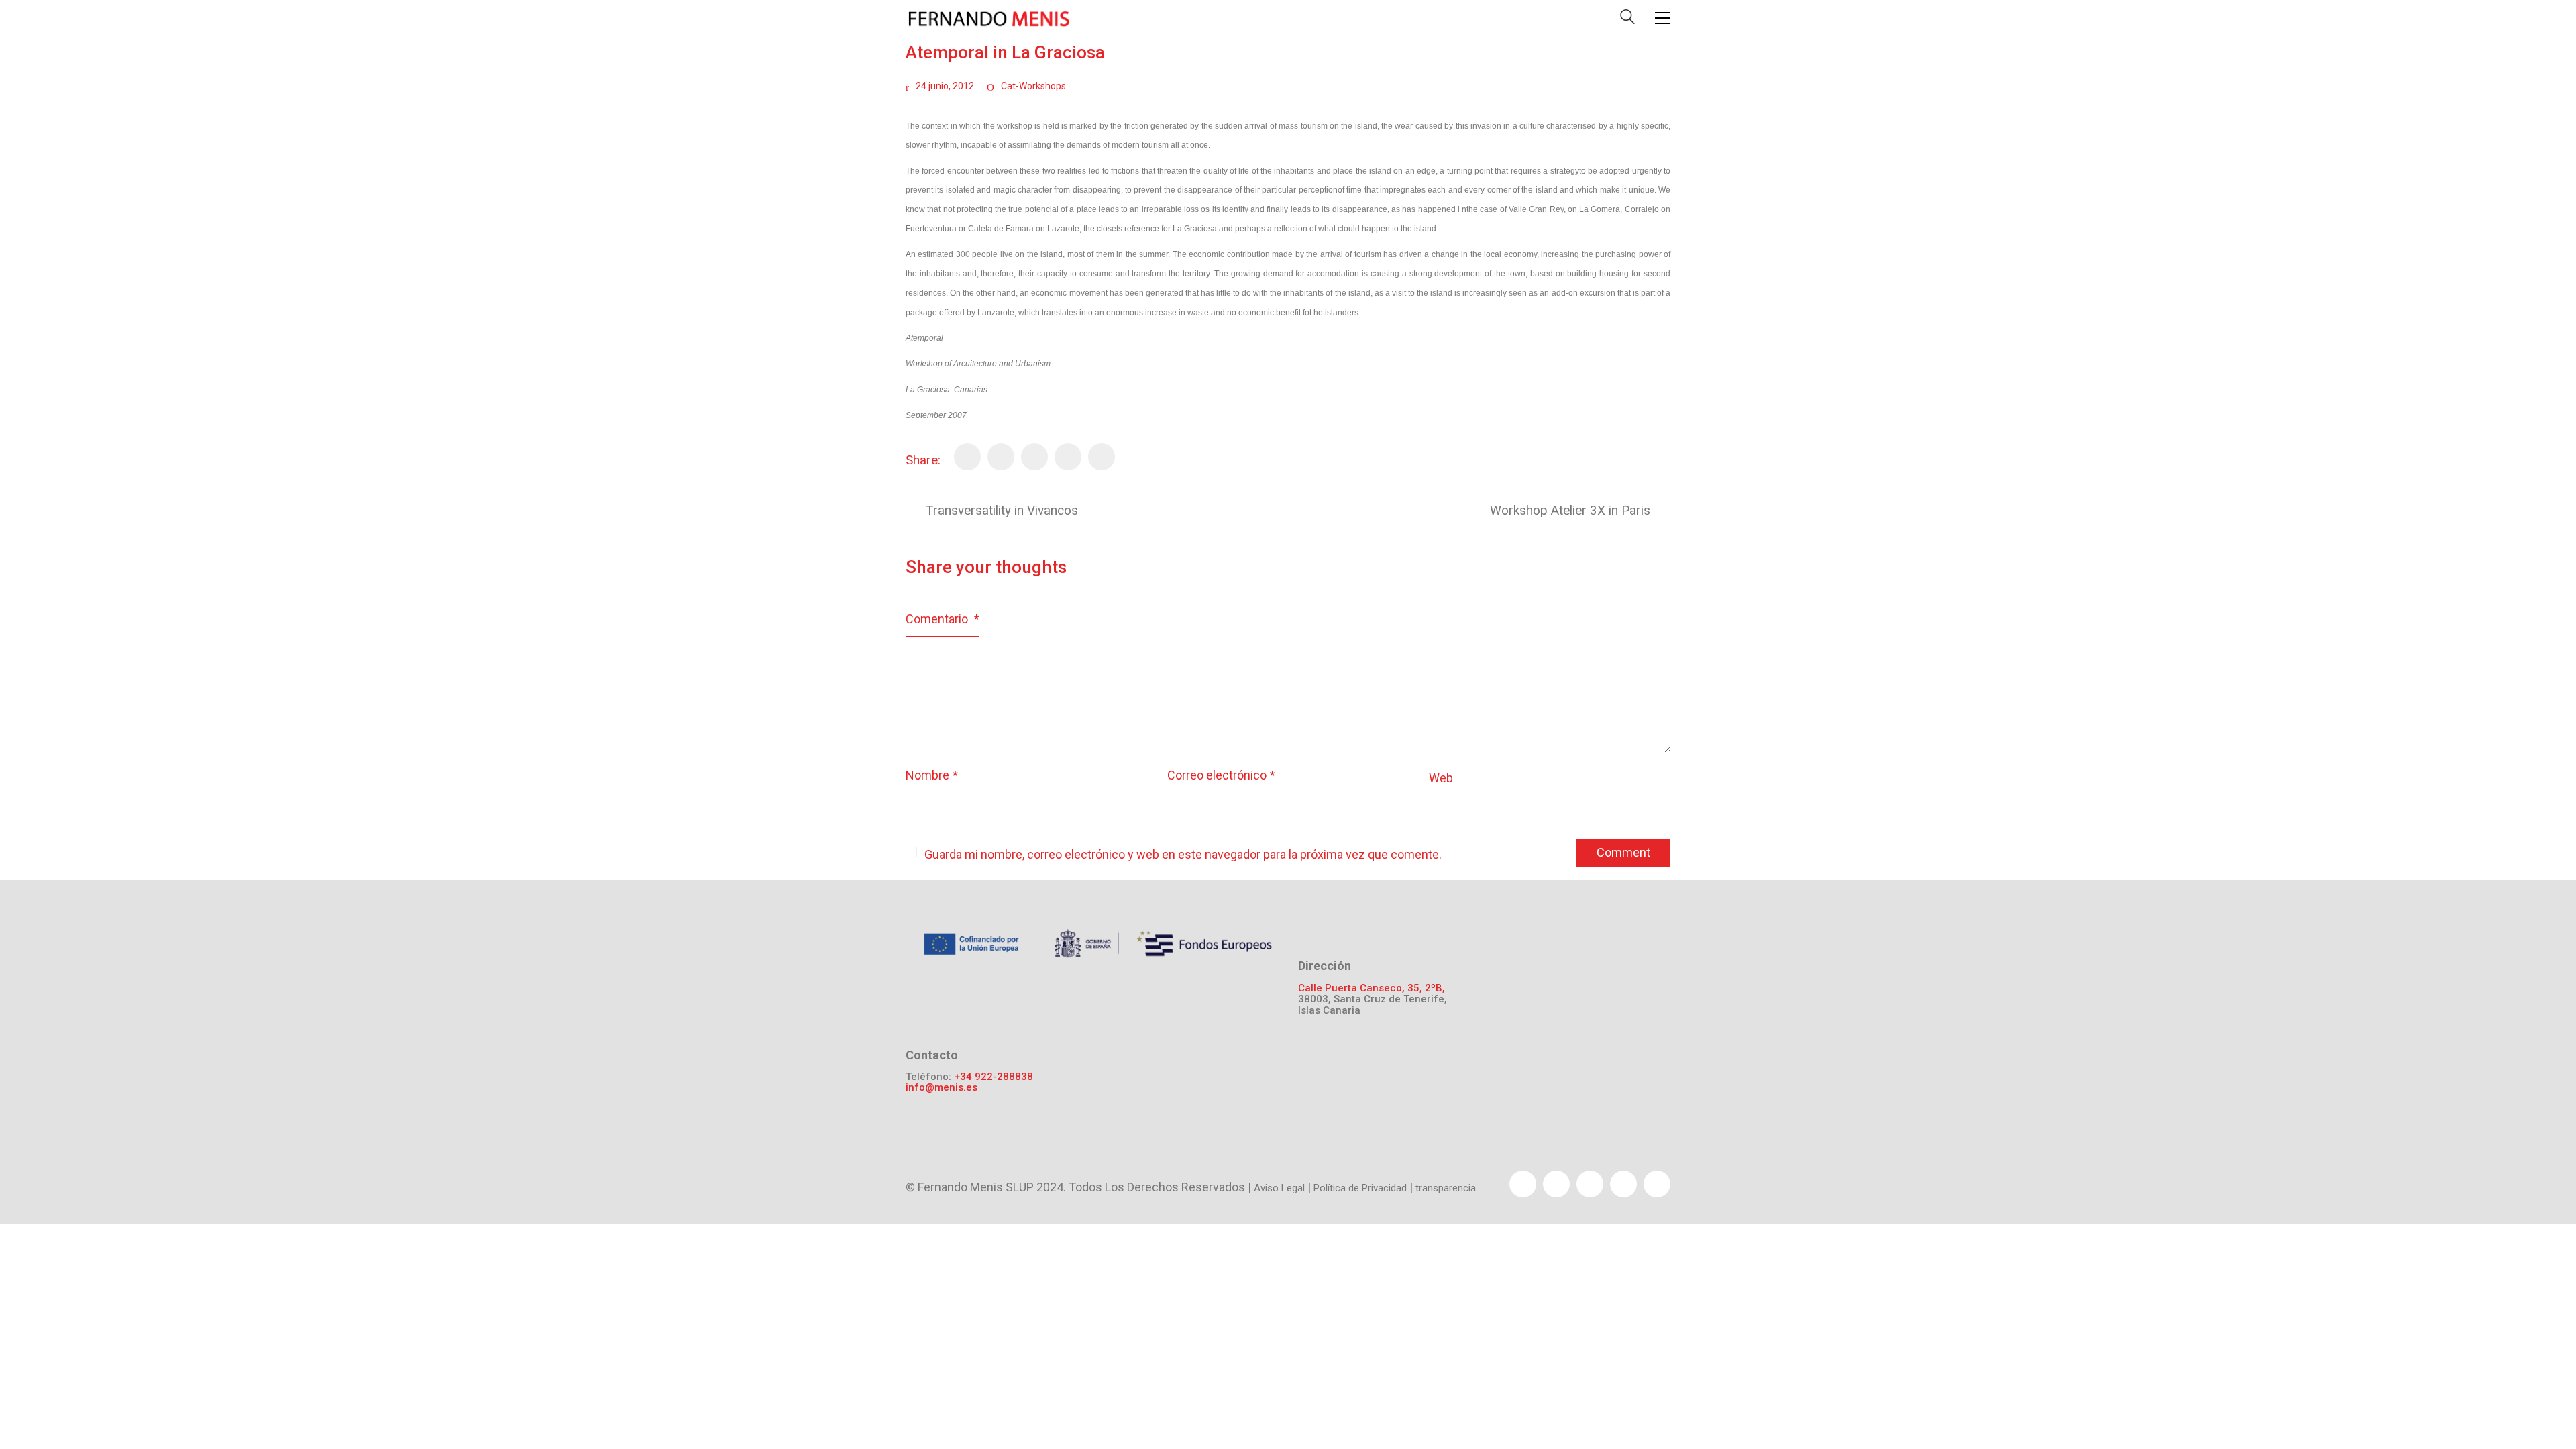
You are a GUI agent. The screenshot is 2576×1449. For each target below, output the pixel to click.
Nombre (932, 775)
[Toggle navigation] (1663, 18)
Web (1441, 778)
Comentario (943, 619)
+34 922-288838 (994, 1077)
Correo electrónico (1221, 775)
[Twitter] (1001, 457)
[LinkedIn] (1102, 457)
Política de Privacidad (1360, 1188)
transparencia (1446, 1188)
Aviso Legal (1279, 1188)
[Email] (1068, 457)
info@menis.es (942, 1088)
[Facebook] (967, 457)
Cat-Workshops (1033, 86)
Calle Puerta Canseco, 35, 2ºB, (1372, 988)
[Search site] (1627, 20)
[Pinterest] (1034, 457)
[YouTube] (1590, 1184)
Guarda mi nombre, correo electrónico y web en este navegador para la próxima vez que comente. (1183, 854)
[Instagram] (1657, 1184)
